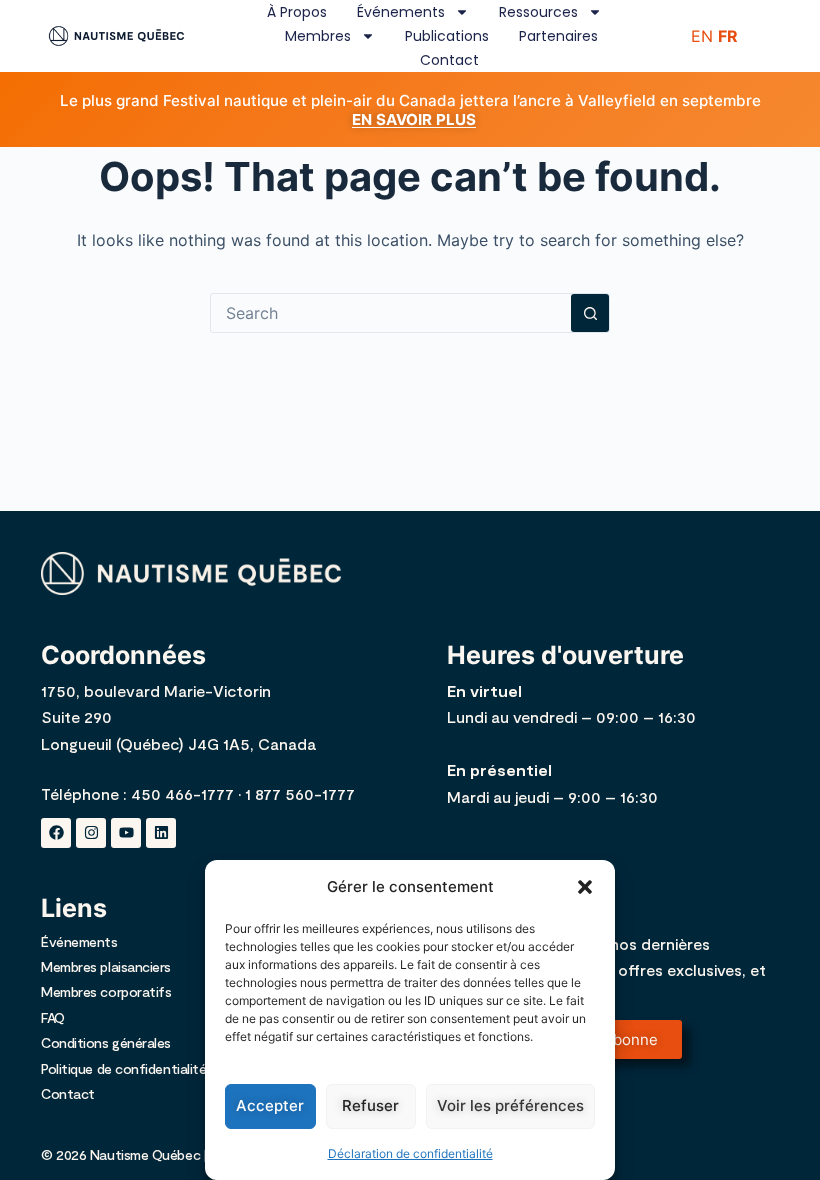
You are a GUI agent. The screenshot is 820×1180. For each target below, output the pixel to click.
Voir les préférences (510, 1105)
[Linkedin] (161, 833)
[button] (585, 887)
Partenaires (558, 36)
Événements (401, 12)
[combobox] (391, 313)
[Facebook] (56, 833)
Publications (447, 36)
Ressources (538, 12)
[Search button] (590, 313)
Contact (449, 60)
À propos (297, 12)
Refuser (370, 1105)
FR (728, 36)
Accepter (270, 1105)
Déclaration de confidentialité (410, 1153)
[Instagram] (91, 833)
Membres (318, 36)
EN (702, 36)
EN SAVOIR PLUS (414, 119)
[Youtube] (126, 833)
